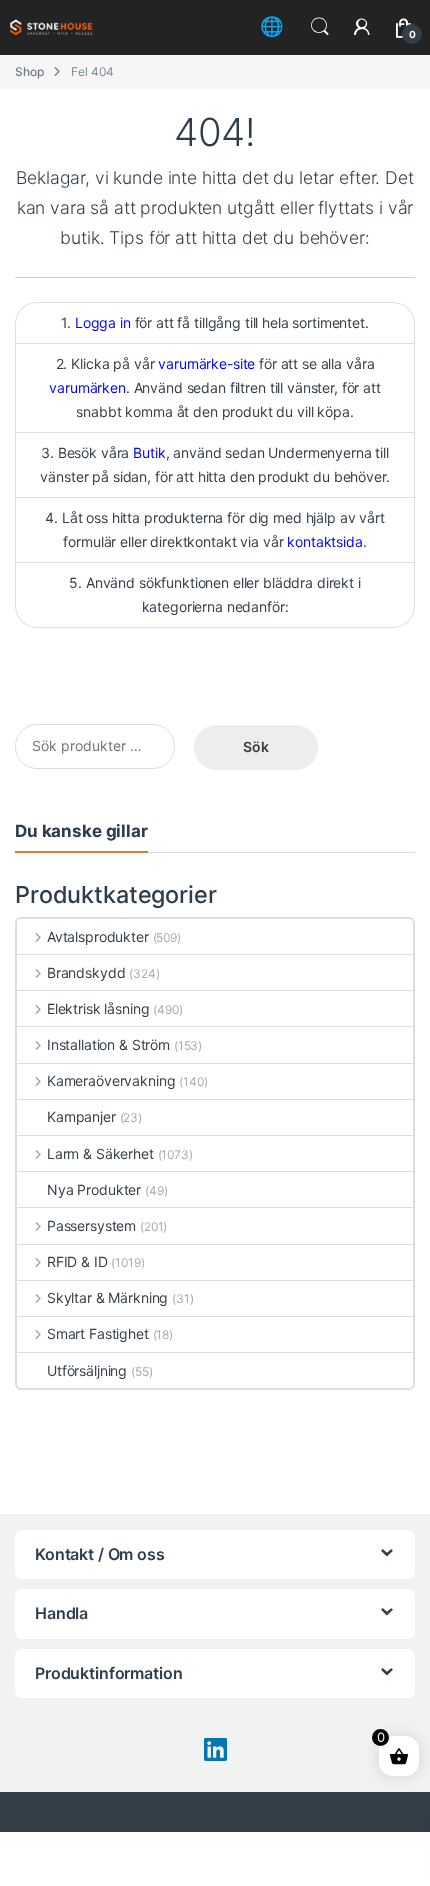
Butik (149, 452)
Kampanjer (81, 1116)
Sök (256, 746)
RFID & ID (77, 1261)
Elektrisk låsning (98, 1008)
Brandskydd (86, 972)
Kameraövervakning (111, 1080)
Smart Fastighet (98, 1333)
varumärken (87, 387)
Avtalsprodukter (98, 936)
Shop (29, 71)
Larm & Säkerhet (100, 1153)
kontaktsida (324, 541)
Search (320, 27)
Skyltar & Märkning (107, 1297)
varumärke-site (206, 363)
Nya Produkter (94, 1189)
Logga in (103, 322)
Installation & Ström (108, 1044)
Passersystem (91, 1225)
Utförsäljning (87, 1370)
